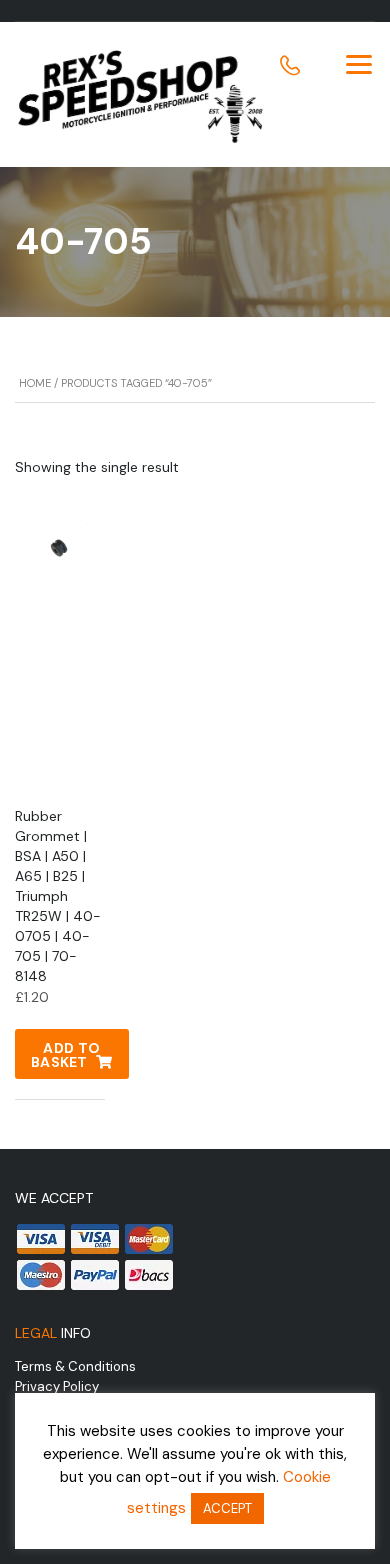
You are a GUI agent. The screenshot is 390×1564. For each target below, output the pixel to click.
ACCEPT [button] (227, 1508)
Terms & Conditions (75, 1366)
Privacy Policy (57, 1386)
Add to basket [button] (65, 1055)
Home (35, 383)
